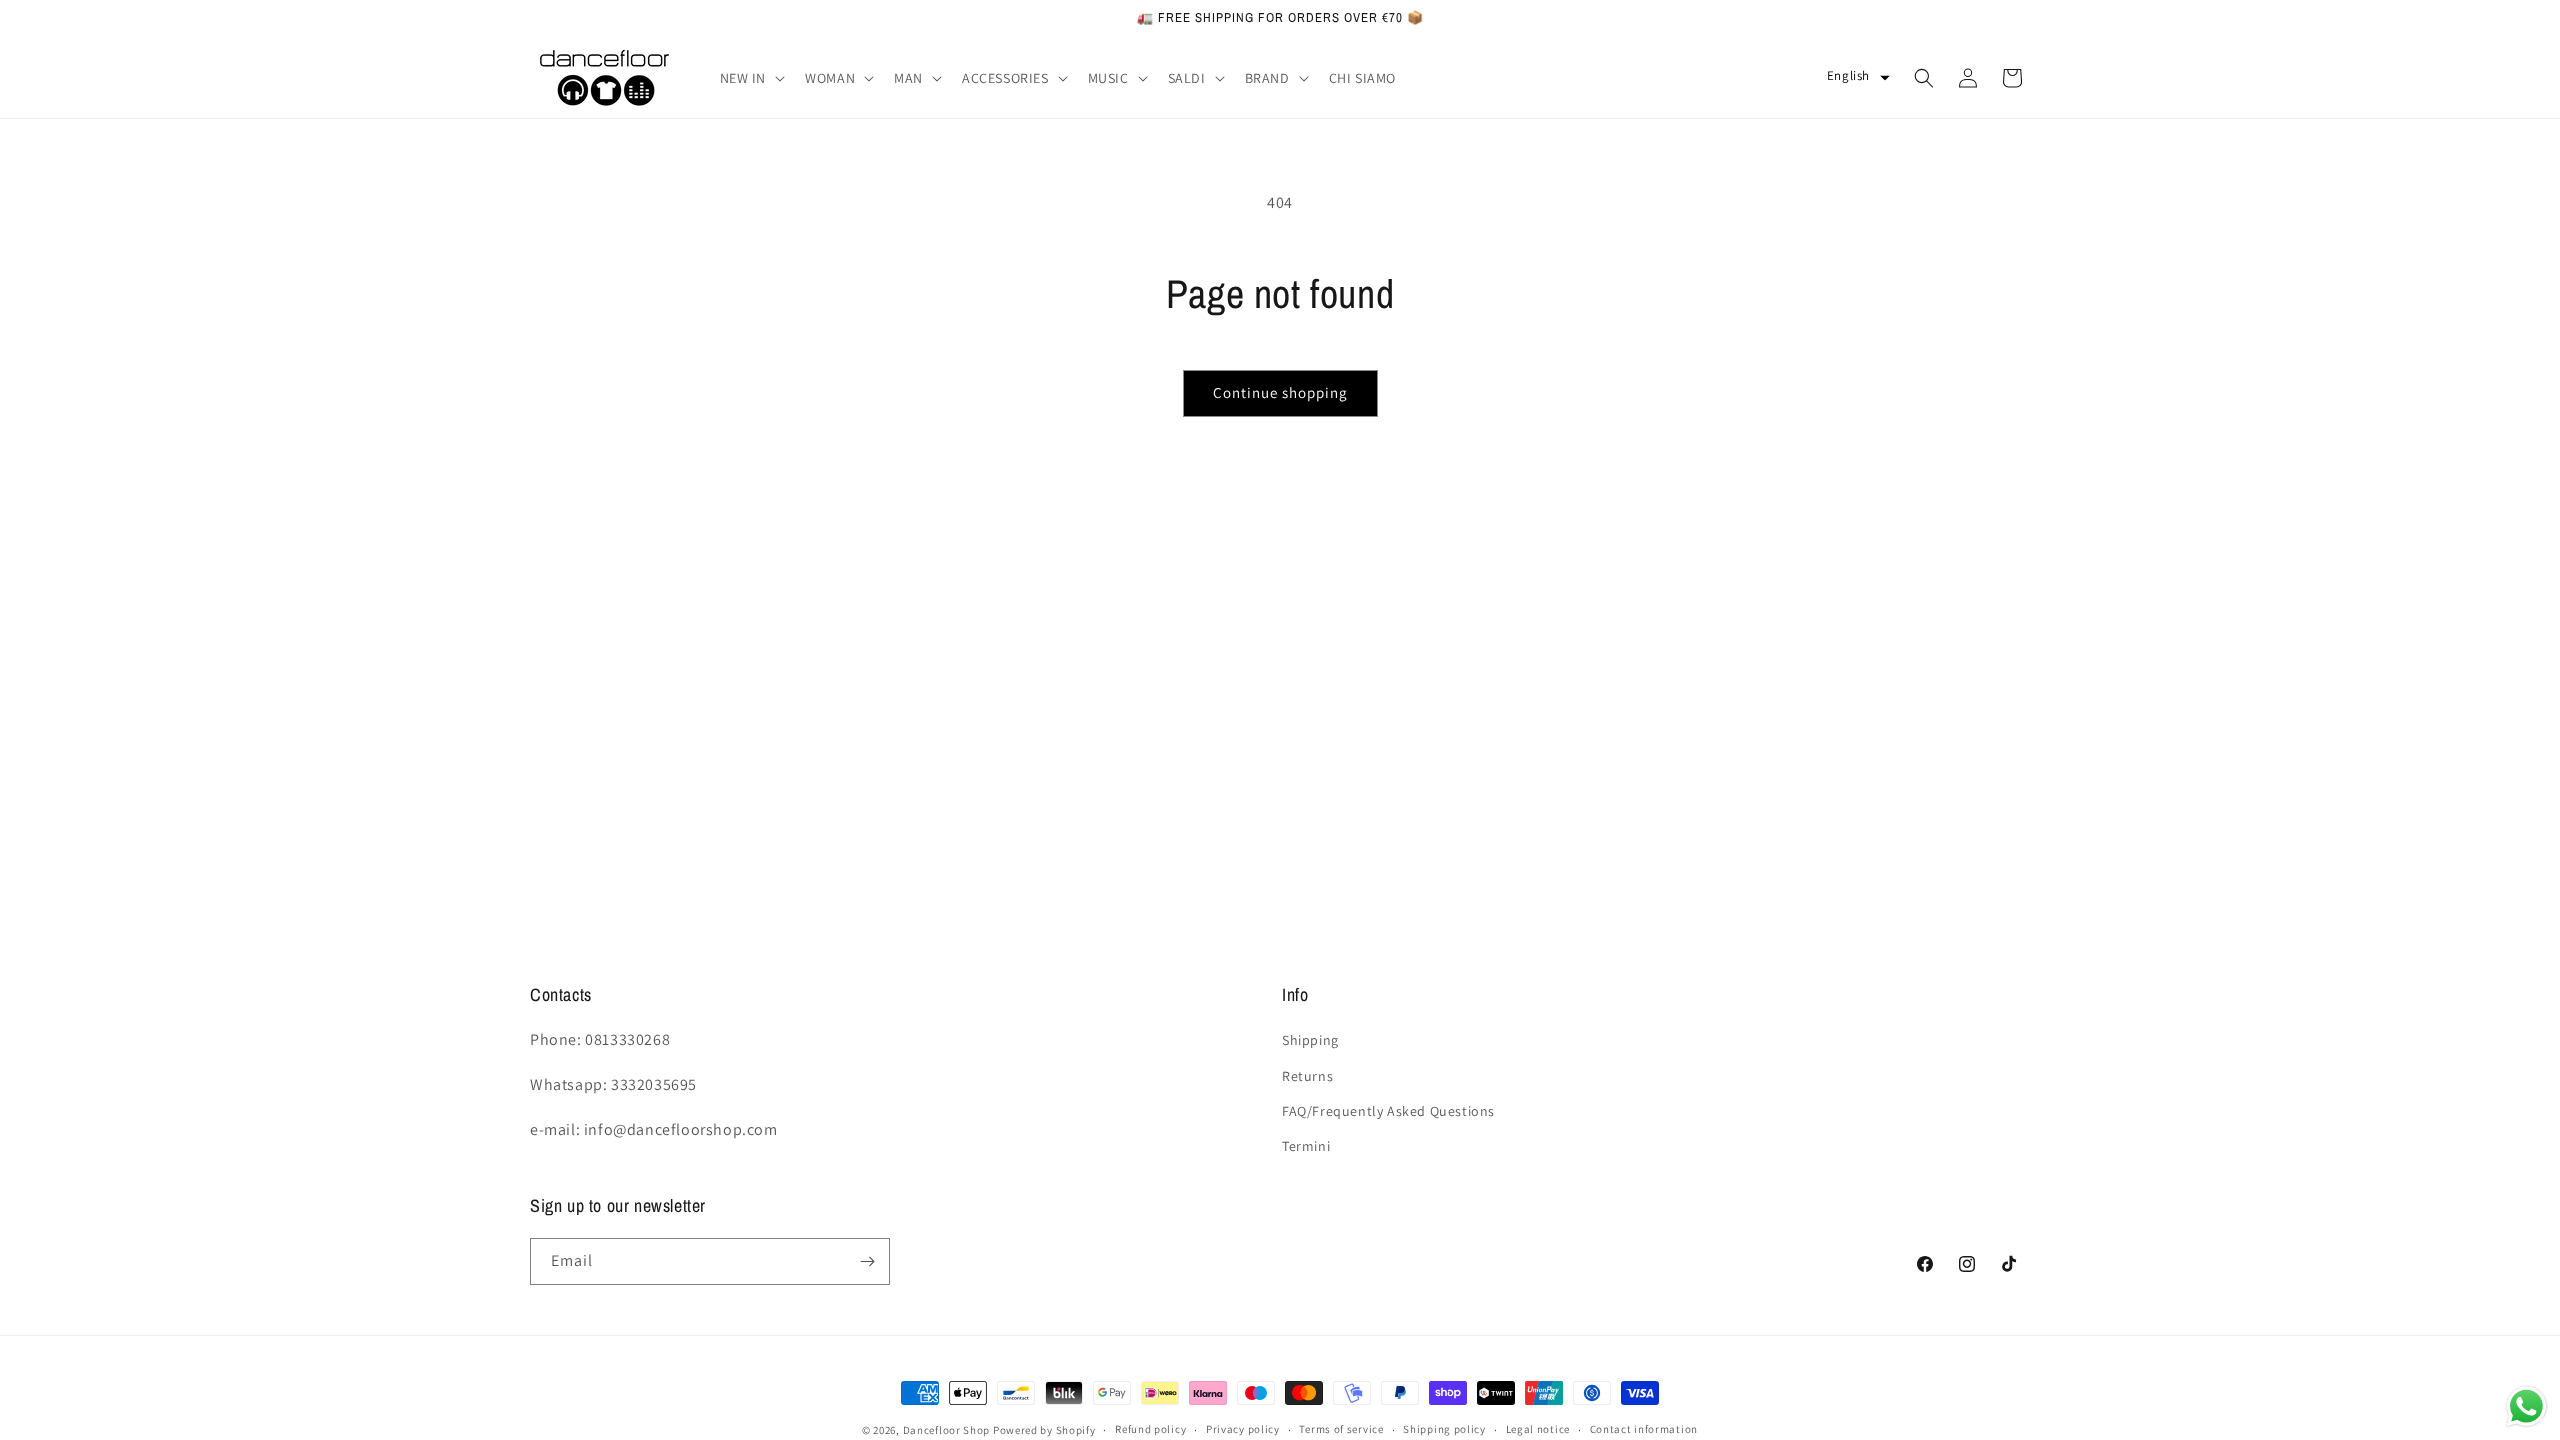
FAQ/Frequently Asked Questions (1388, 1111)
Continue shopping (1280, 392)
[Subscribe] (867, 1261)
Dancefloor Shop (947, 1430)
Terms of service (1341, 1429)
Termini (1306, 1146)
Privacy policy (1243, 1429)
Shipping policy (1444, 1429)
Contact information (1644, 1429)
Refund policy (1150, 1429)
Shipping (1310, 1040)
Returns (1307, 1076)
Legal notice (1538, 1429)
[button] (751, 78)
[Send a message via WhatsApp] (2526, 1406)
